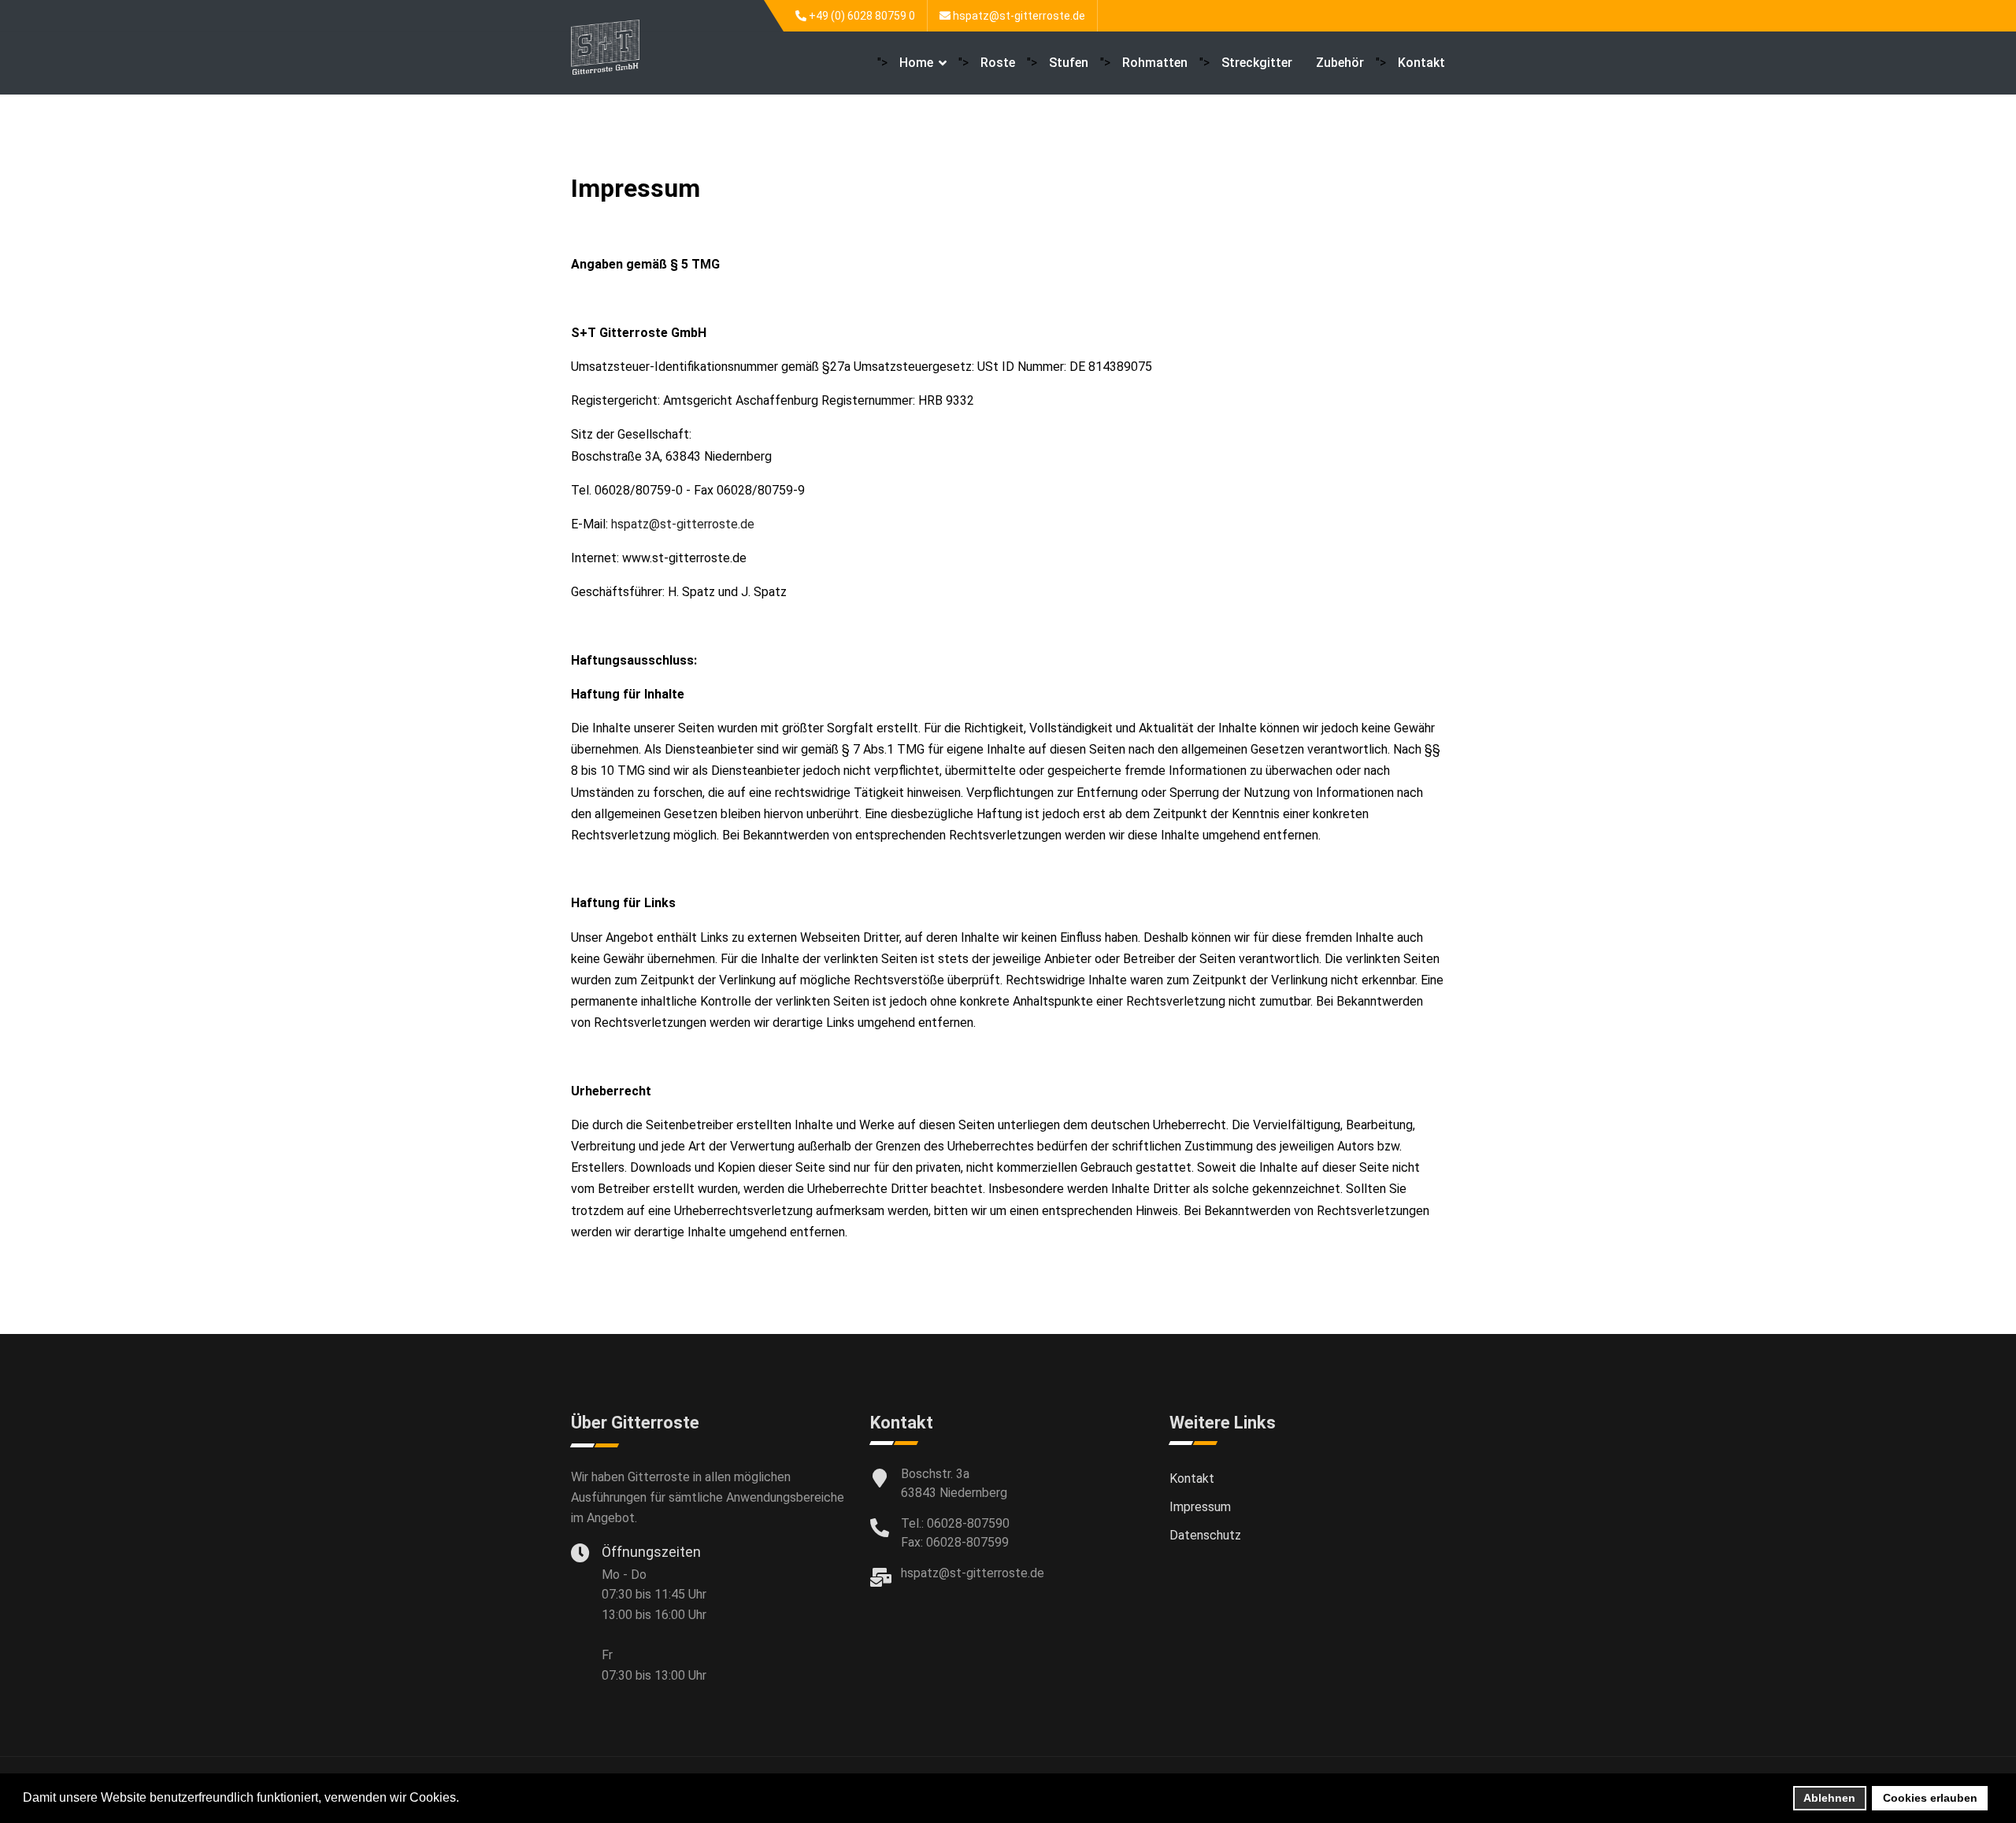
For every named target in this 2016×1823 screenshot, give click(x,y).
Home (916, 63)
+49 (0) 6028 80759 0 (862, 16)
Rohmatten (1155, 63)
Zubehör (1340, 63)
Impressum (1200, 1507)
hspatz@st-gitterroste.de (1019, 16)
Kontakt (1421, 63)
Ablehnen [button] (1829, 1798)
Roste (998, 63)
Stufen (1069, 63)
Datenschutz (1205, 1535)
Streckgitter (1257, 63)
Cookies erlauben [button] (1930, 1798)
